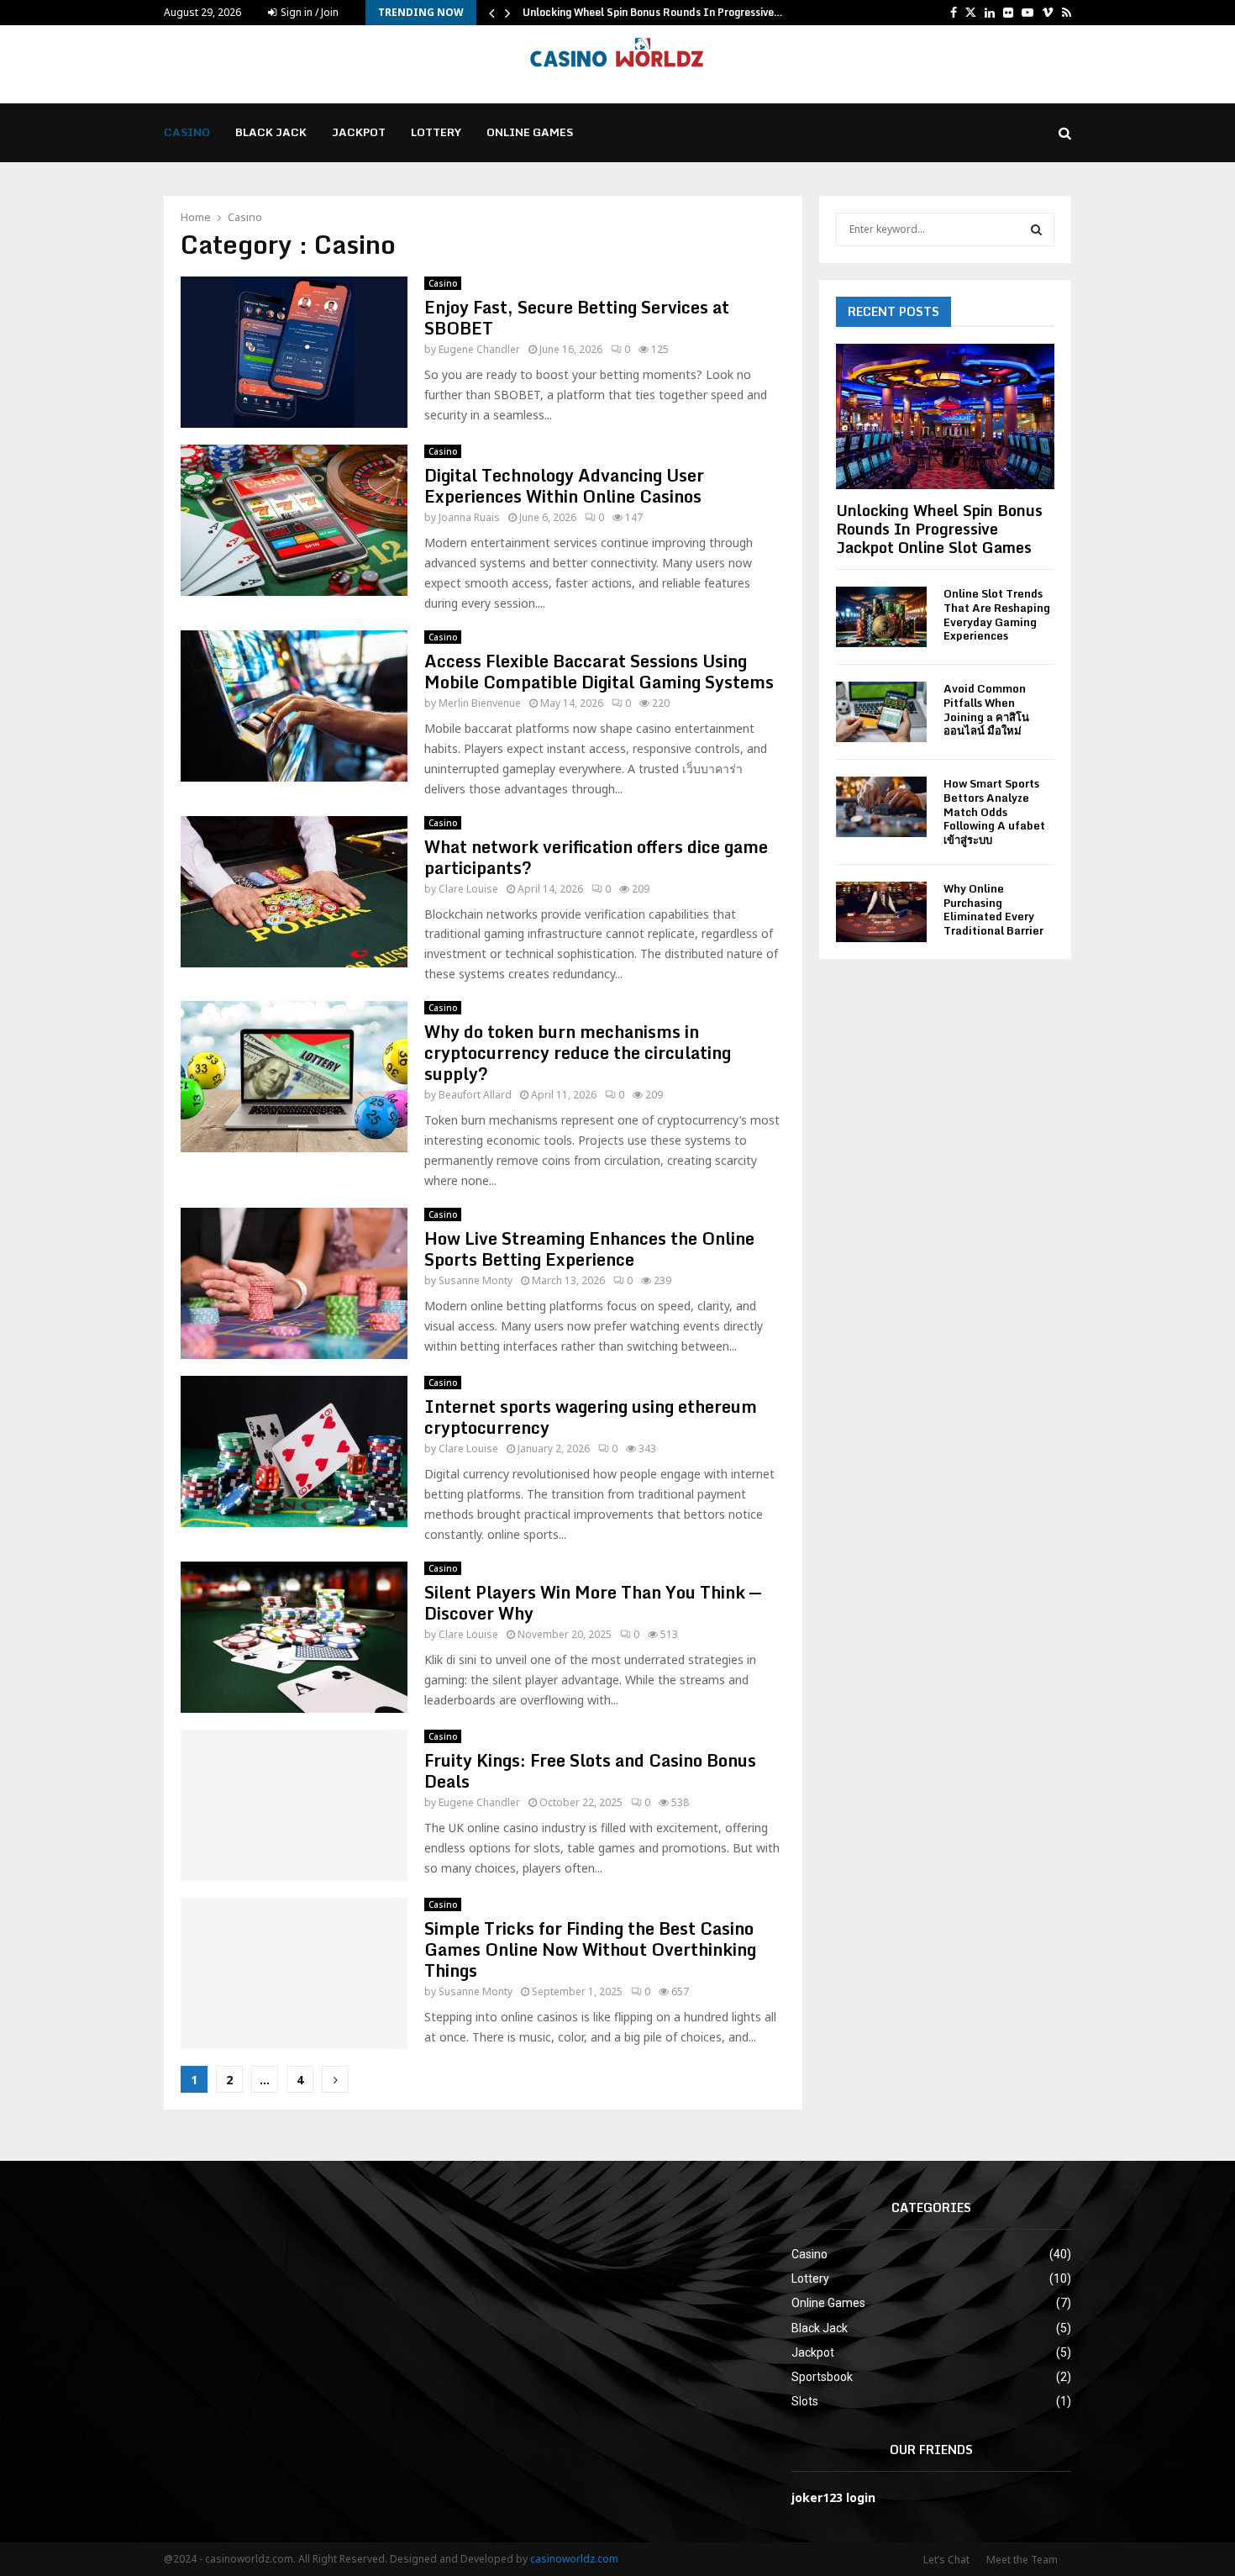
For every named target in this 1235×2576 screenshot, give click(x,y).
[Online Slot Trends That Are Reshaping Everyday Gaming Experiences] (881, 617)
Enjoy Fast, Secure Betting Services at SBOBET (577, 318)
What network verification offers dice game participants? (596, 857)
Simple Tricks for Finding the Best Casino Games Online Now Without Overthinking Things (590, 1949)
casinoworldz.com (574, 2559)
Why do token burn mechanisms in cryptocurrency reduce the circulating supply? (578, 1053)
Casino (187, 132)
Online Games (530, 132)
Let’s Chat (946, 2560)
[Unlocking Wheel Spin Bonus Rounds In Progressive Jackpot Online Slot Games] (945, 416)
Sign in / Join (308, 12)
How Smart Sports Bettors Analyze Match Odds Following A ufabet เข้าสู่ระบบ (994, 811)
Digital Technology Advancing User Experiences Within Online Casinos (564, 486)
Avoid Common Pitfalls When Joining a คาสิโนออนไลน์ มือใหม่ (986, 709)
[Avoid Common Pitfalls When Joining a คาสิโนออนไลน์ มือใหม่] (881, 712)
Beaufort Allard (475, 1095)
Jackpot (359, 132)
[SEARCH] (1036, 229)
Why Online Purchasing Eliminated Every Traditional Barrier (993, 909)
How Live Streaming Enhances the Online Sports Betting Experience (589, 1249)
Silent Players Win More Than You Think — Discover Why (593, 1603)
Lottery (436, 132)
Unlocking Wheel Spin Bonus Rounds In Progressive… (653, 12)
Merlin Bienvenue (480, 703)
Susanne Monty (476, 1280)
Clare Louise (468, 889)
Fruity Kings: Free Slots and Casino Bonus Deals (590, 1771)
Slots (805, 2401)
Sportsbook (822, 2377)
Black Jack (271, 132)
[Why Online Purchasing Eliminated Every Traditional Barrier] (881, 912)
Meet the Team (1022, 2560)
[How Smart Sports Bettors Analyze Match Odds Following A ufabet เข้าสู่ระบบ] (881, 807)
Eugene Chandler (479, 349)
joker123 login (833, 2497)
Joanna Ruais (469, 517)
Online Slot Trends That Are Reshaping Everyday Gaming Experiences (997, 614)
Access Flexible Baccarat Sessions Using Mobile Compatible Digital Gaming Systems (599, 672)
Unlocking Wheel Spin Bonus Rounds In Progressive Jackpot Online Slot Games (939, 528)
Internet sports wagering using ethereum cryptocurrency (591, 1417)
